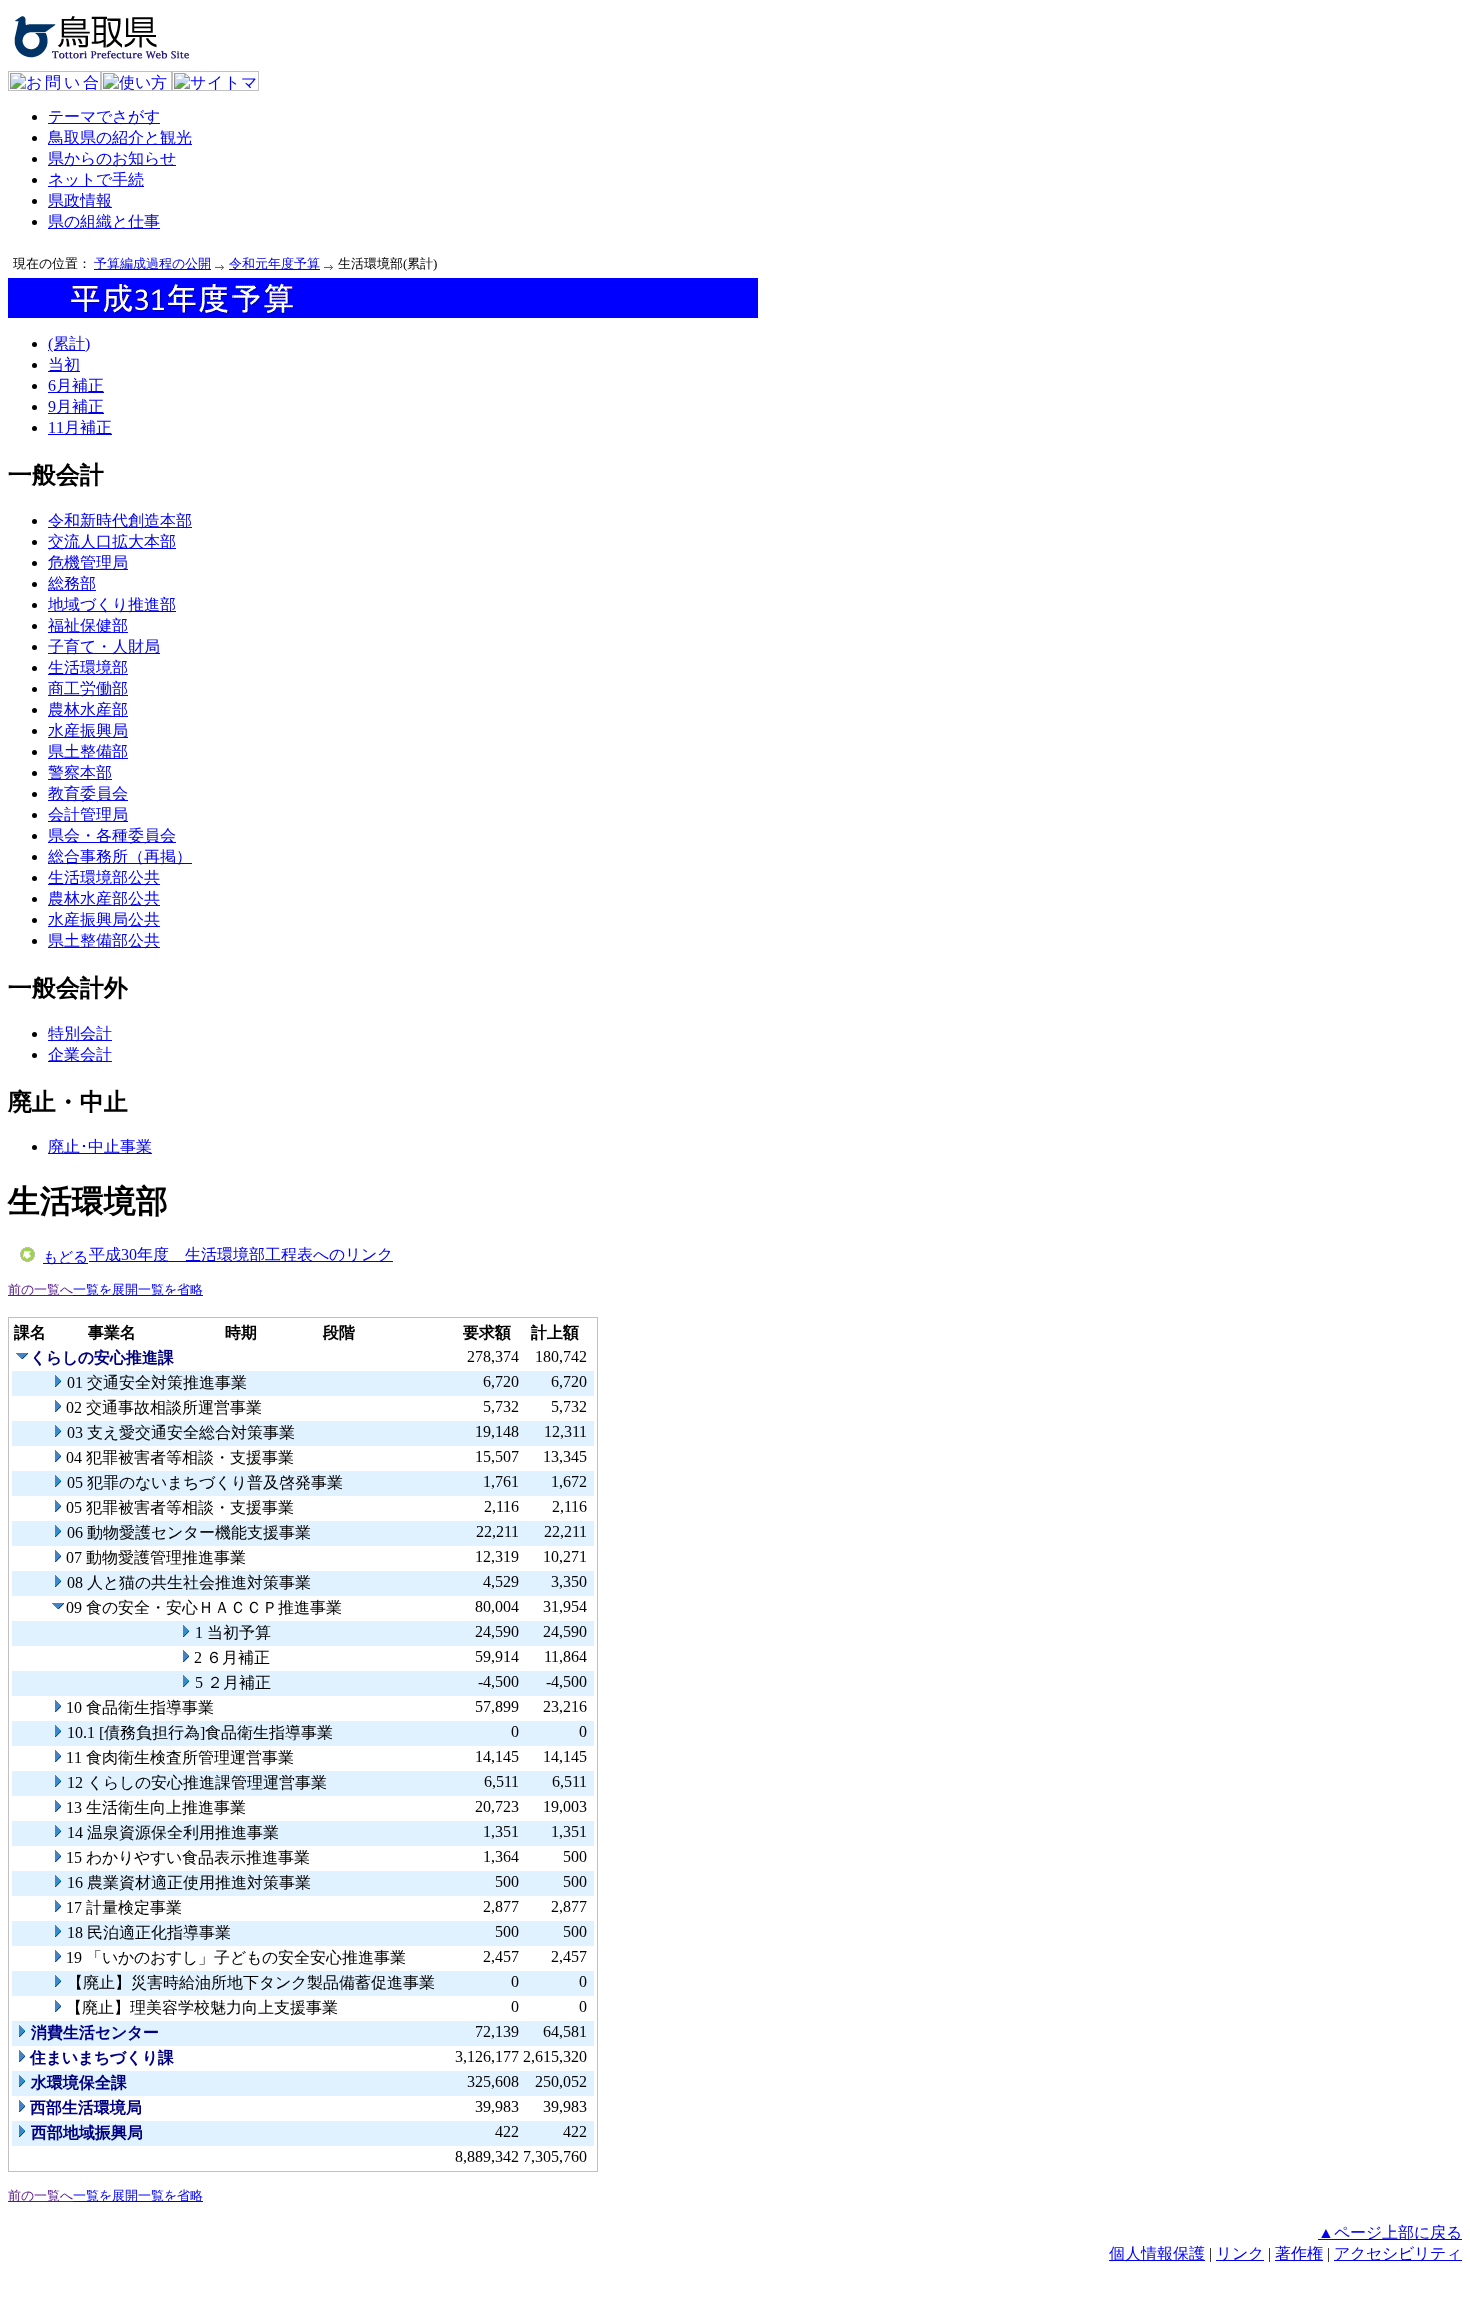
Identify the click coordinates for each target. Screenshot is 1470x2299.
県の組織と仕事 (104, 221)
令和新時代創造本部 (120, 520)
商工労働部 (88, 688)
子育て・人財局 (104, 646)
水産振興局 (88, 730)
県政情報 (80, 200)
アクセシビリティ (1398, 2253)
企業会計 (80, 1054)
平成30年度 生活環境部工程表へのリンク (241, 1254)
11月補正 (80, 427)
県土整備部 (88, 751)
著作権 (1299, 2253)
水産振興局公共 (104, 919)
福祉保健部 (88, 625)
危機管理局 (88, 562)
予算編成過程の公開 (152, 263)
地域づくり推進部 (112, 604)
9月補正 (76, 406)
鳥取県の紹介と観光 (120, 137)
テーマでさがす (104, 116)
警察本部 (80, 772)
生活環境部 (88, 667)
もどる (65, 1257)
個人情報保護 (1157, 2253)
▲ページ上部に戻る (1390, 2232)
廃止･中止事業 (100, 1146)
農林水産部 (88, 709)
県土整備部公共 (104, 940)
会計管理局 (88, 814)
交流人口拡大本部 (112, 541)
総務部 (72, 583)
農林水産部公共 (104, 898)
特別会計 (80, 1033)
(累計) (69, 343)
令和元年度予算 (274, 263)
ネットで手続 (96, 179)
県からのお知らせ (112, 158)
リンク (1240, 2253)
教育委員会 (88, 793)
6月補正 (76, 385)
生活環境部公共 (104, 877)
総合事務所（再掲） (120, 856)
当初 (64, 364)
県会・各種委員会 (112, 835)
